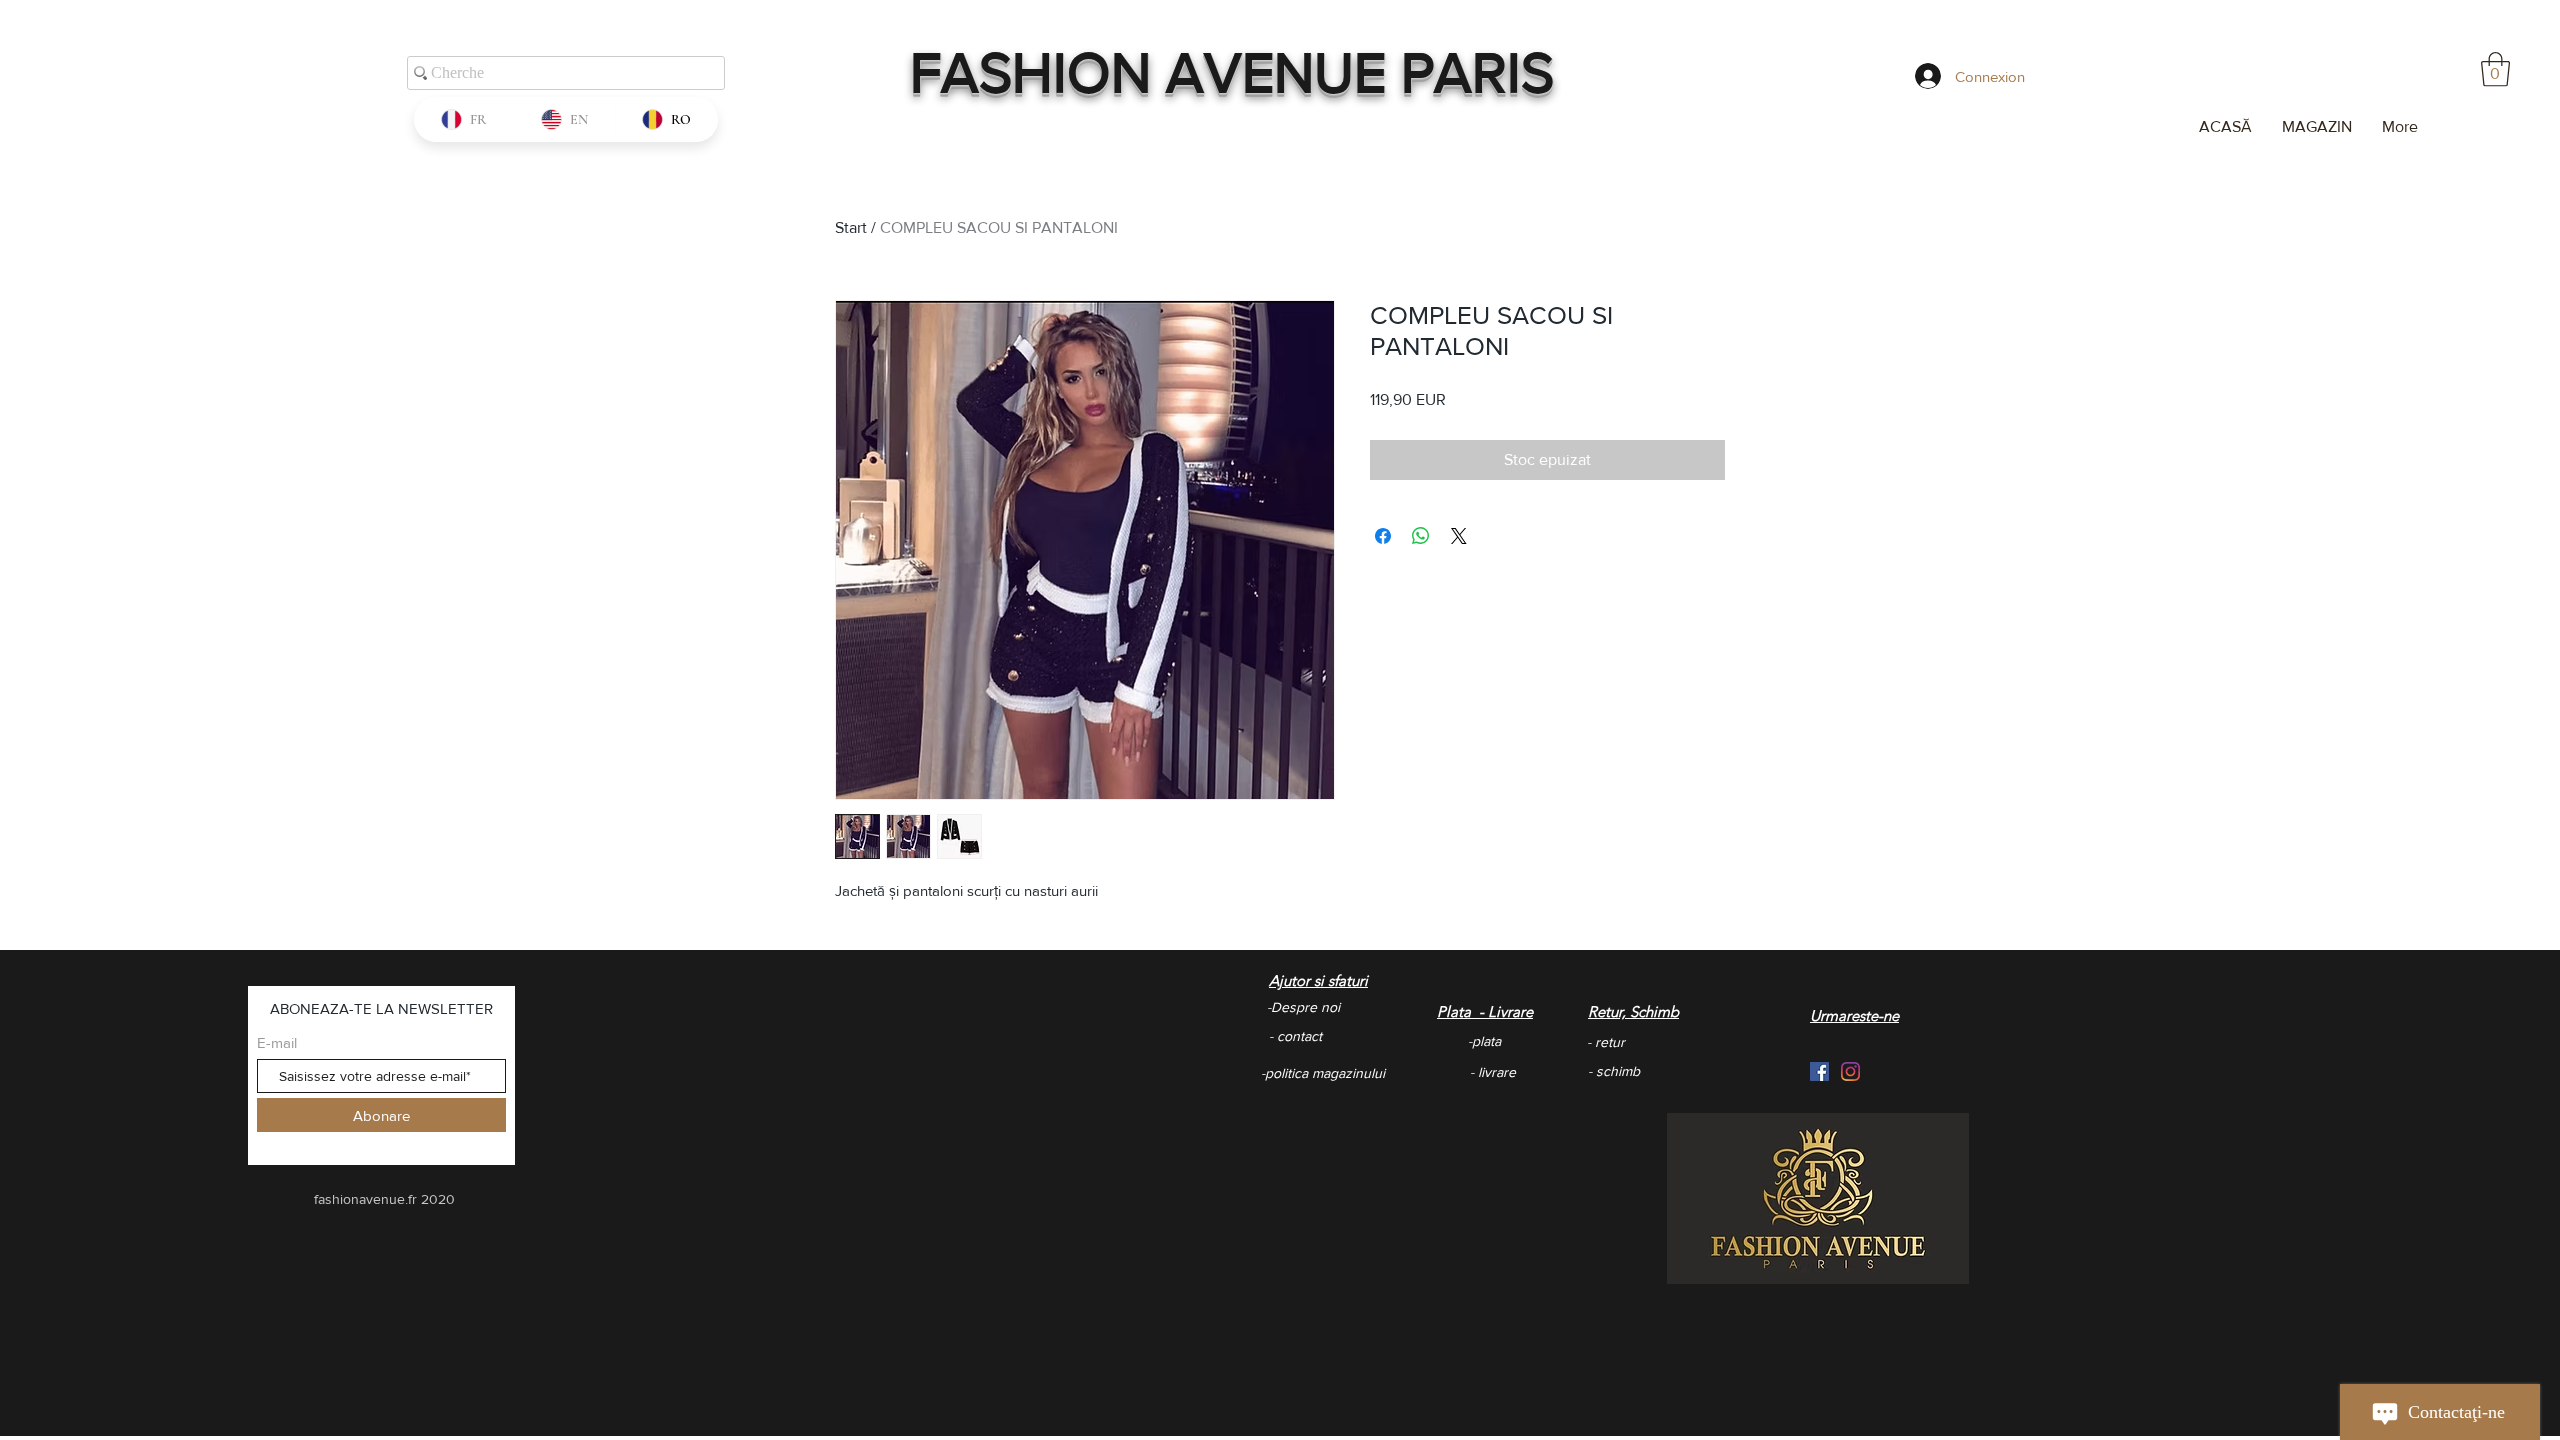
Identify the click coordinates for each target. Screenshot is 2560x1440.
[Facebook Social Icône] (1819, 1071)
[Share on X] (1459, 536)
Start (851, 227)
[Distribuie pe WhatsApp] (1421, 536)
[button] (2495, 69)
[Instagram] (1850, 1071)
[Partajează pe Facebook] (1383, 536)
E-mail (277, 1042)
